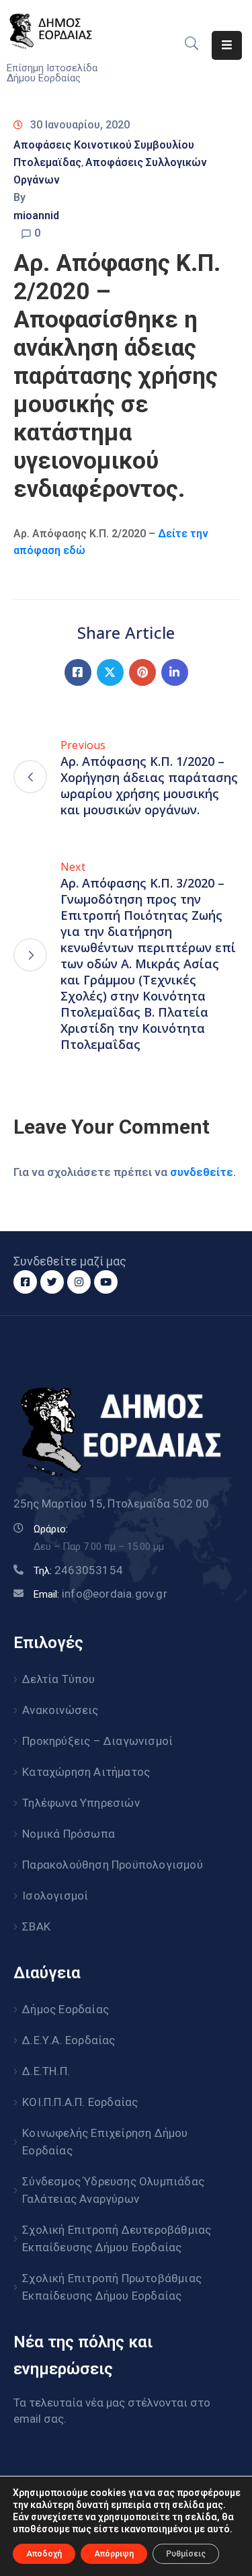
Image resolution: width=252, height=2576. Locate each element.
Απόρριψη (114, 2554)
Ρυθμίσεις (186, 2554)
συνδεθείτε (202, 1172)
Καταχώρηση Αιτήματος (86, 1772)
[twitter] (52, 1282)
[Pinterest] (142, 672)
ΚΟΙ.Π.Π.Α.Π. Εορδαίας (80, 2102)
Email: (100, 1594)
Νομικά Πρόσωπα (69, 1834)
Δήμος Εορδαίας (66, 2009)
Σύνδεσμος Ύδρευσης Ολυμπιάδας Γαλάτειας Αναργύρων (113, 2190)
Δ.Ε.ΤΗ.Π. (46, 2071)
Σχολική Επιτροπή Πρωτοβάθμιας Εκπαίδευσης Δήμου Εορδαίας (112, 2287)
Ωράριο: (51, 1529)
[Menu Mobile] (227, 45)
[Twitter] (110, 672)
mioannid (36, 216)
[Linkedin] (175, 672)
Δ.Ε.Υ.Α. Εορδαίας (69, 2040)
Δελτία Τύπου (58, 1679)
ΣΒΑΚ (36, 1926)
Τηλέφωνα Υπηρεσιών (81, 1803)
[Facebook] (78, 672)
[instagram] (79, 1282)
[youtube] (106, 1282)
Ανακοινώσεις (60, 1710)
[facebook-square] (25, 1282)
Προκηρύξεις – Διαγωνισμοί (97, 1741)
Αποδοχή (44, 2554)
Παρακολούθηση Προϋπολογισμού (113, 1865)
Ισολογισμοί (55, 1896)
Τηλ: (78, 1571)
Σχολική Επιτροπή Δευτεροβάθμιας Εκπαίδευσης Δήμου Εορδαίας (117, 2238)
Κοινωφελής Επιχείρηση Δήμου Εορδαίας (105, 2142)
